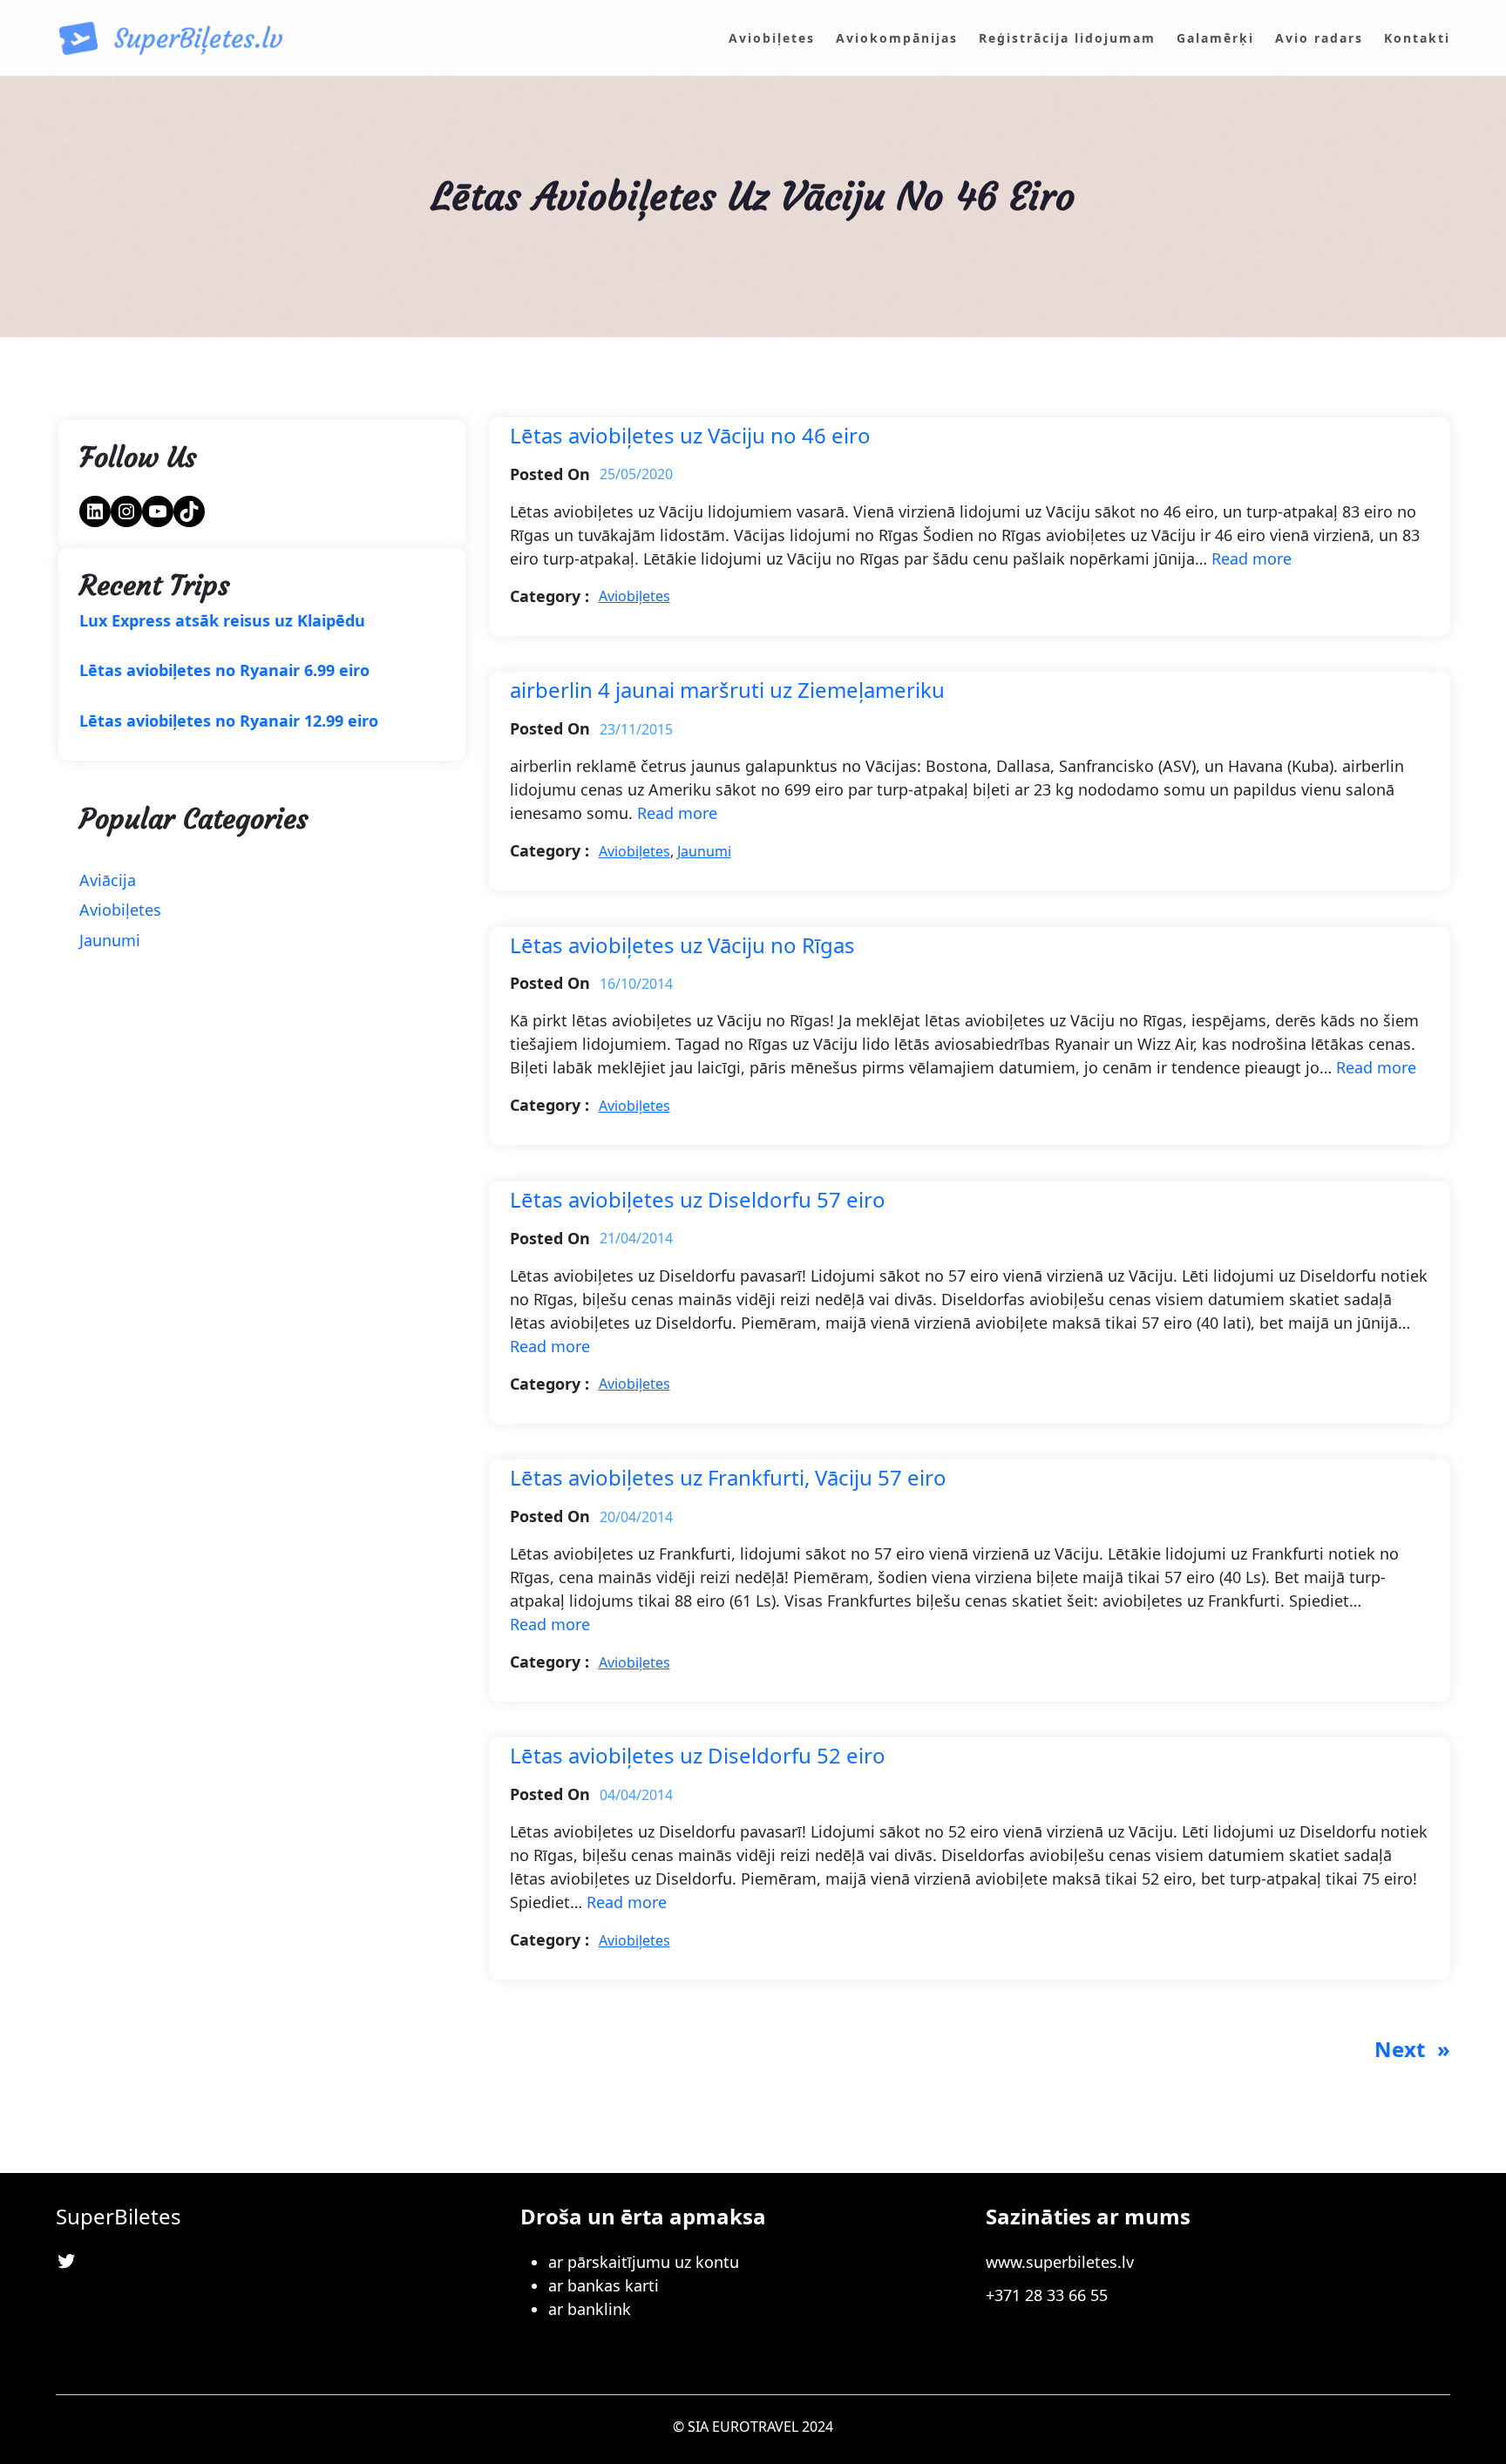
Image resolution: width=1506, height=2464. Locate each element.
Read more (1252, 558)
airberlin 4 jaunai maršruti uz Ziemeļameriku (727, 690)
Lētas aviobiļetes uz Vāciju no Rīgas (682, 946)
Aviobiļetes (120, 910)
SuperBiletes (119, 2216)
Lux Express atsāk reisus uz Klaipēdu (222, 621)
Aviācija (108, 880)
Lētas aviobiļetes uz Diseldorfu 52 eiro (698, 1756)
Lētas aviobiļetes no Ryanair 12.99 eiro (229, 721)
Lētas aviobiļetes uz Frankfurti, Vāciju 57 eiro (728, 1478)
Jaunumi (110, 940)
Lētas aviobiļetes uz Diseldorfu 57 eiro (698, 1200)
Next (1412, 2049)
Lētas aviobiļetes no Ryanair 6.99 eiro (224, 671)
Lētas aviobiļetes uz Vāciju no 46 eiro (690, 436)
